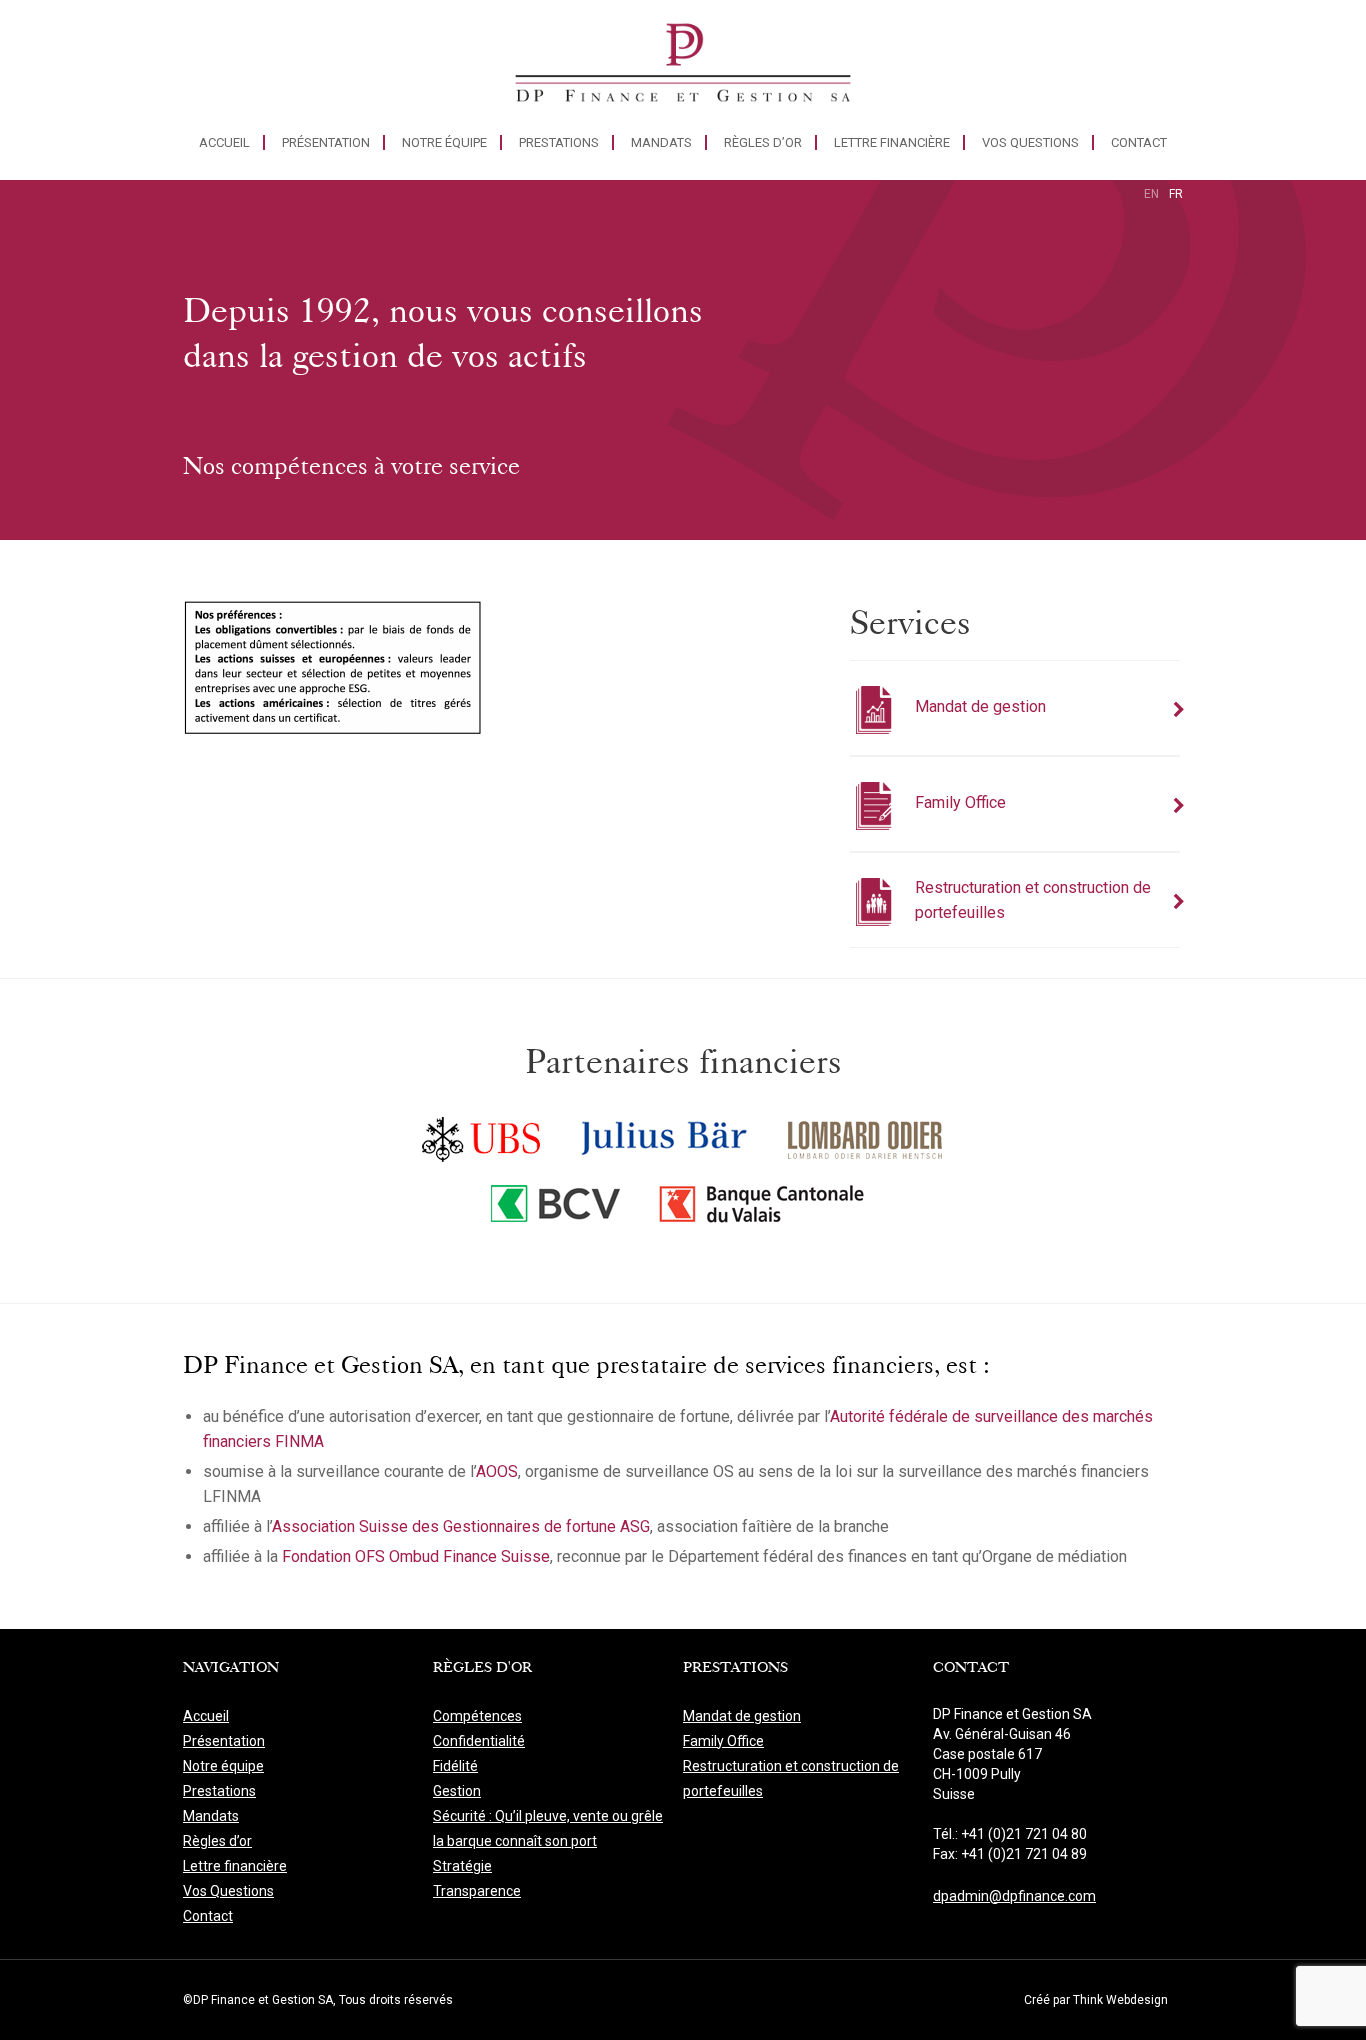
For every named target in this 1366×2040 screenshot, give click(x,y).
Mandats (661, 142)
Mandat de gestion (742, 1716)
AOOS (497, 1471)
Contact (1139, 142)
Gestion (457, 1791)
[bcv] (557, 1207)
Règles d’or (763, 142)
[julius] (665, 1135)
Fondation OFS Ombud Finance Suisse (416, 1556)
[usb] (482, 1135)
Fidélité (455, 1766)
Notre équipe (444, 142)
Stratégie (462, 1866)
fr (1176, 194)
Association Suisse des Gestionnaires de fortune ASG (461, 1526)
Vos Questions (1030, 142)
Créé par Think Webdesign (1096, 2000)
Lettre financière (892, 142)
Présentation (326, 142)
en (1151, 194)
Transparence (477, 1891)
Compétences (477, 1716)
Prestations (559, 142)
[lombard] (866, 1135)
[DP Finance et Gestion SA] (683, 67)
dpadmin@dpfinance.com (1014, 1896)
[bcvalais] (766, 1207)
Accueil (224, 142)
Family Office (723, 1741)
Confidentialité (479, 1741)
